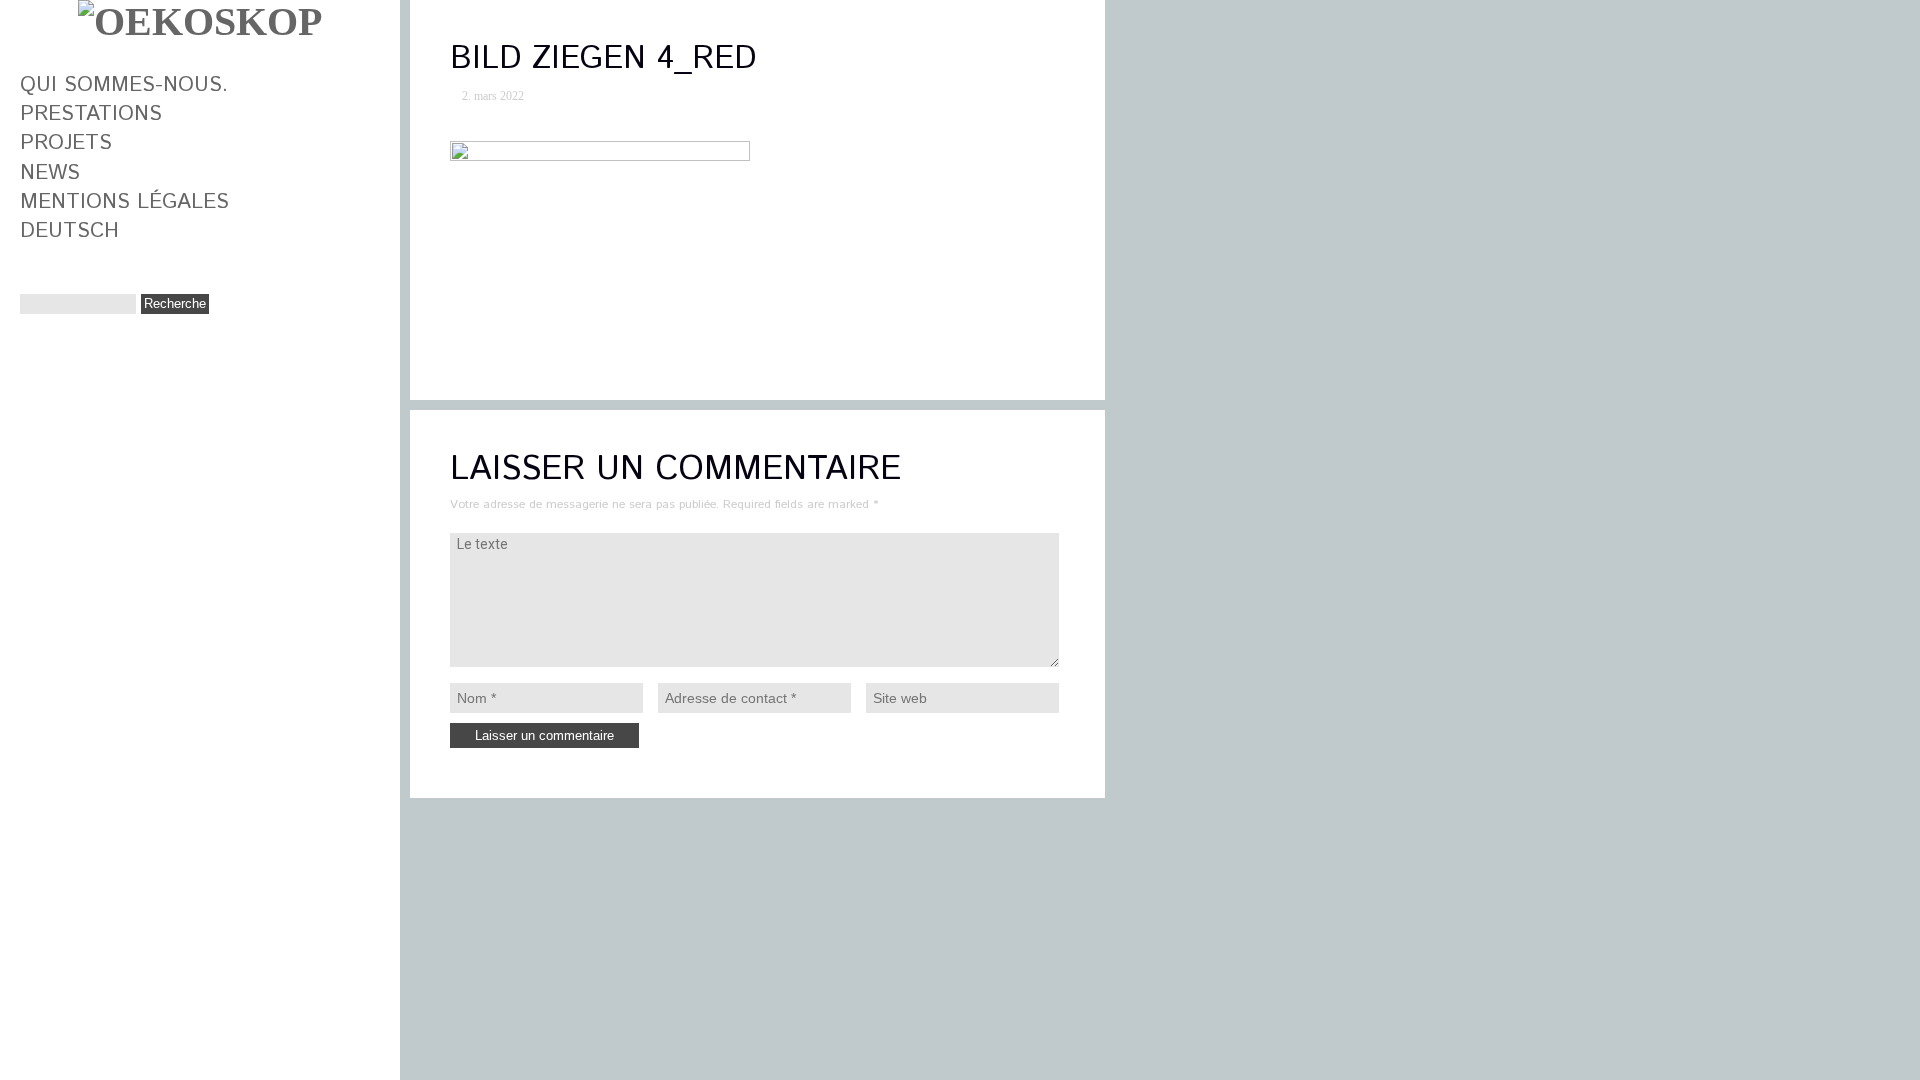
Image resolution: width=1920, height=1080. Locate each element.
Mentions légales (124, 202)
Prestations (91, 114)
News (50, 173)
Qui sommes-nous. (124, 85)
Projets (66, 143)
